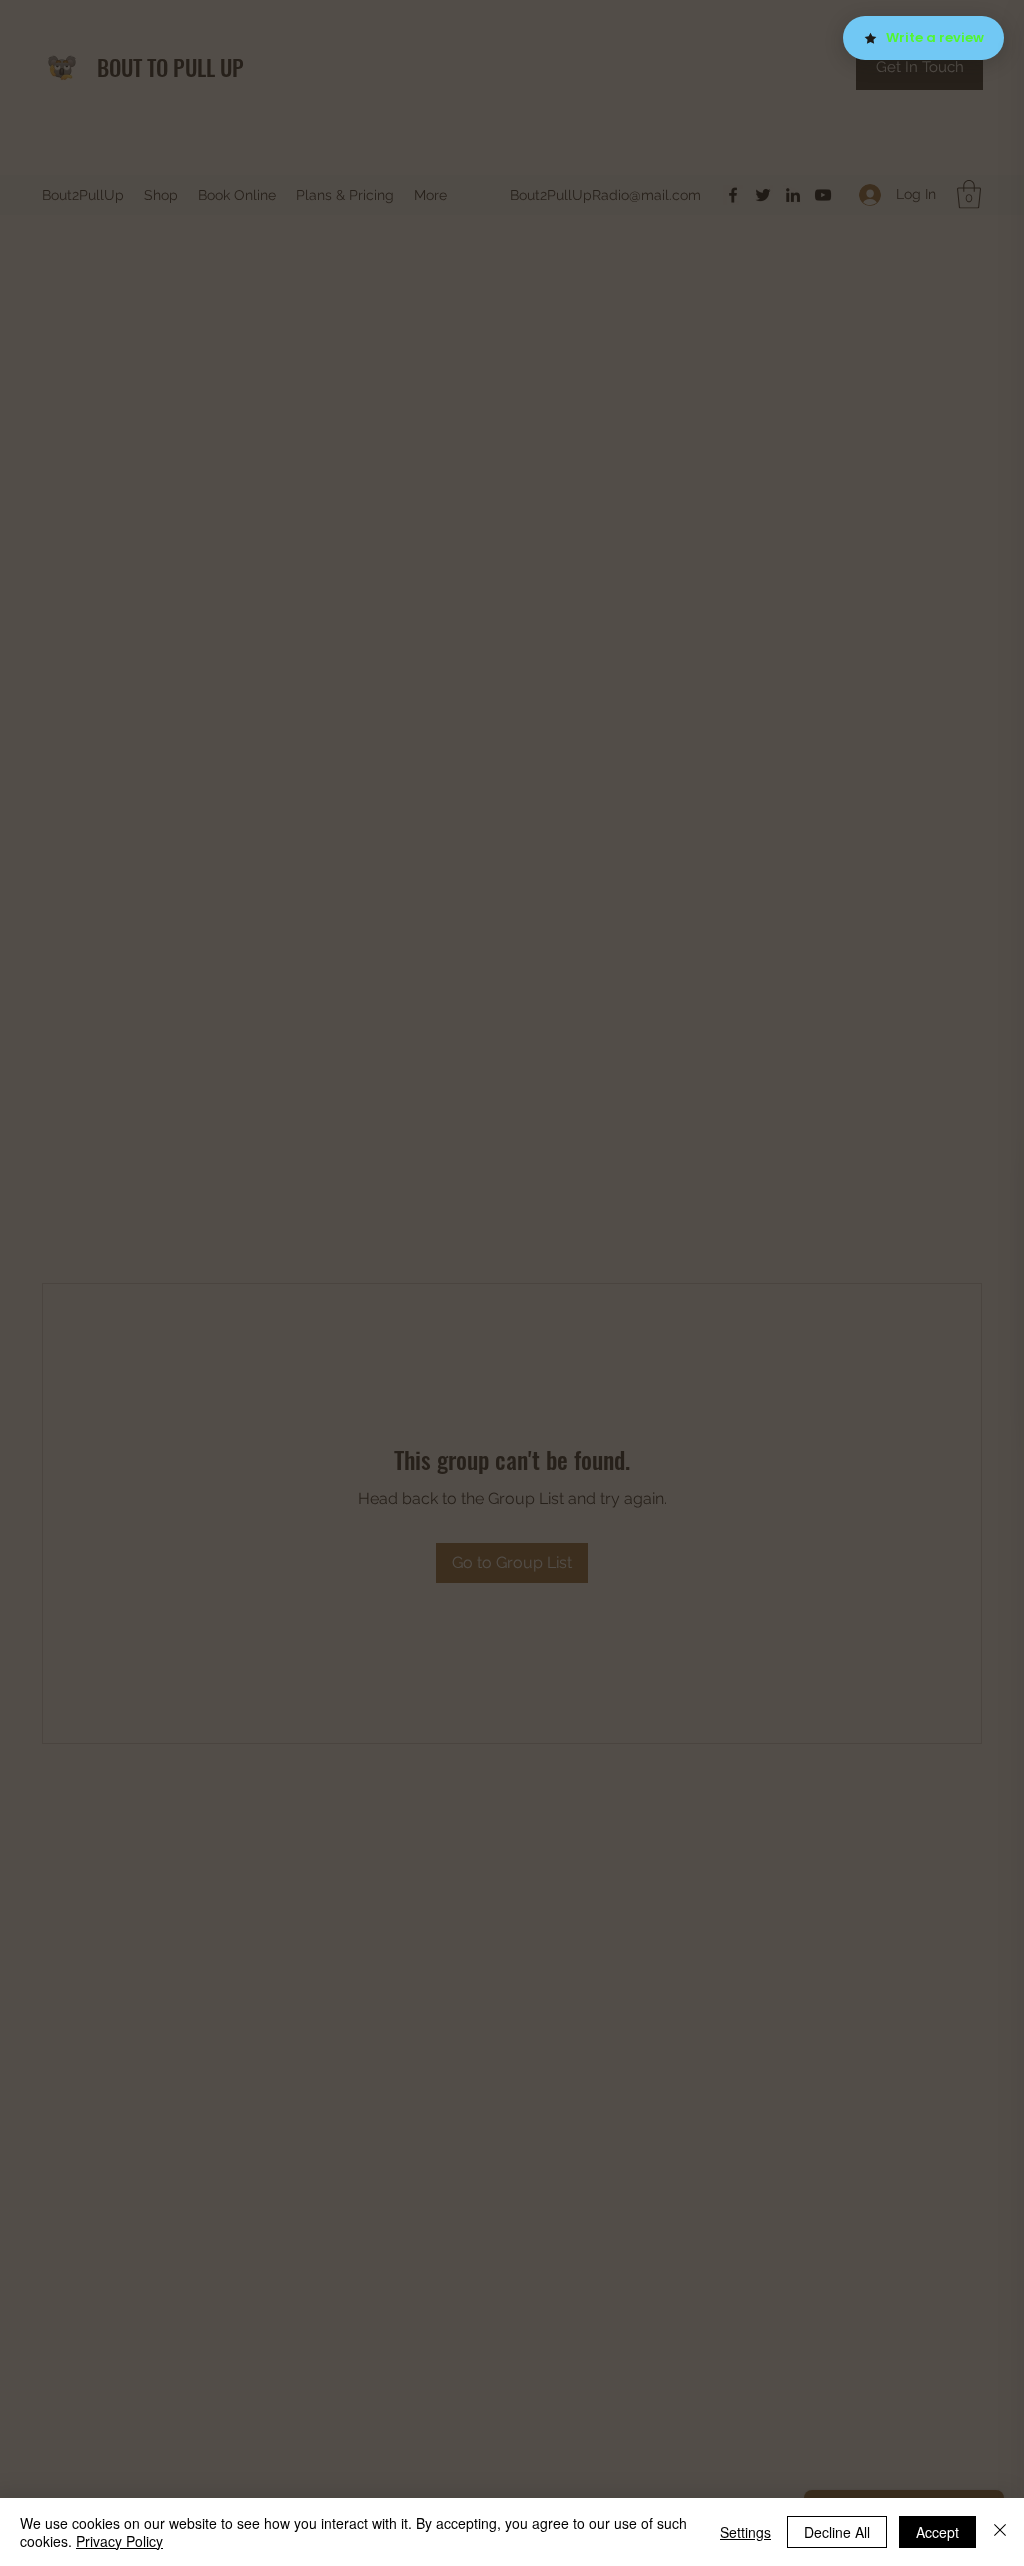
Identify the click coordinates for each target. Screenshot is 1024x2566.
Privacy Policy (119, 2541)
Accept (937, 2532)
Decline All (837, 2532)
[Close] (1000, 2532)
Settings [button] (745, 2532)
